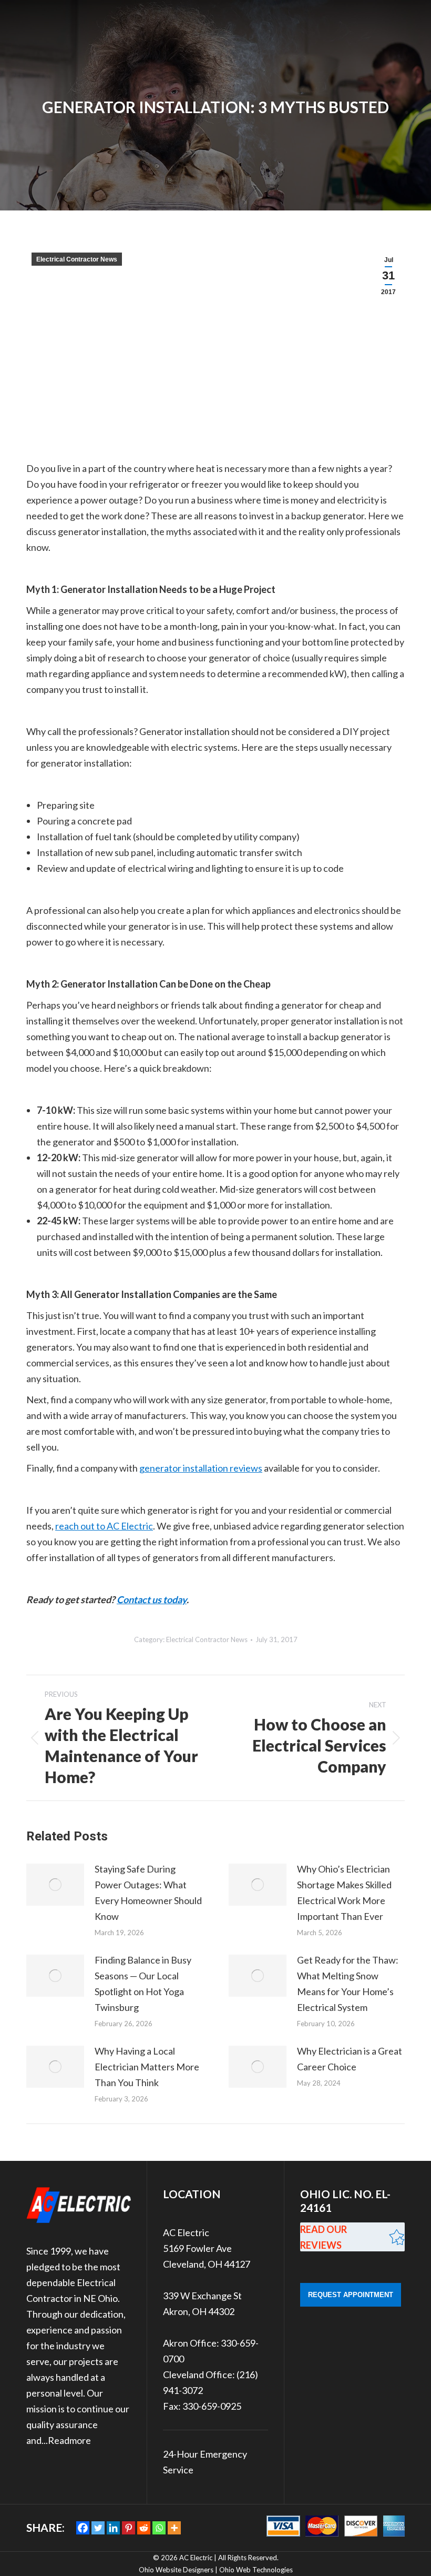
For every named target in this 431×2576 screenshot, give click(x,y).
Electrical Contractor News (77, 259)
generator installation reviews (201, 1468)
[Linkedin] (113, 2528)
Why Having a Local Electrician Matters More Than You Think (147, 2067)
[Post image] (55, 1885)
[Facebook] (83, 2528)
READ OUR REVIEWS (324, 2237)
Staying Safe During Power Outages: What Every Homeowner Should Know (148, 1893)
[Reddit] (144, 2528)
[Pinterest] (129, 2528)
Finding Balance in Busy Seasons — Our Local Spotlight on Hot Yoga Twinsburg (143, 1984)
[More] (174, 2528)
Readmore (69, 2440)
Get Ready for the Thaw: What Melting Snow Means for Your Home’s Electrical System (348, 1984)
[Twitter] (98, 2528)
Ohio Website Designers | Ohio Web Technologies (216, 2570)
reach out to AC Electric (104, 1526)
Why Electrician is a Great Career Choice (350, 2059)
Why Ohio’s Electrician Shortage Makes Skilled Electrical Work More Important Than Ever (344, 1893)
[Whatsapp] (159, 2528)
